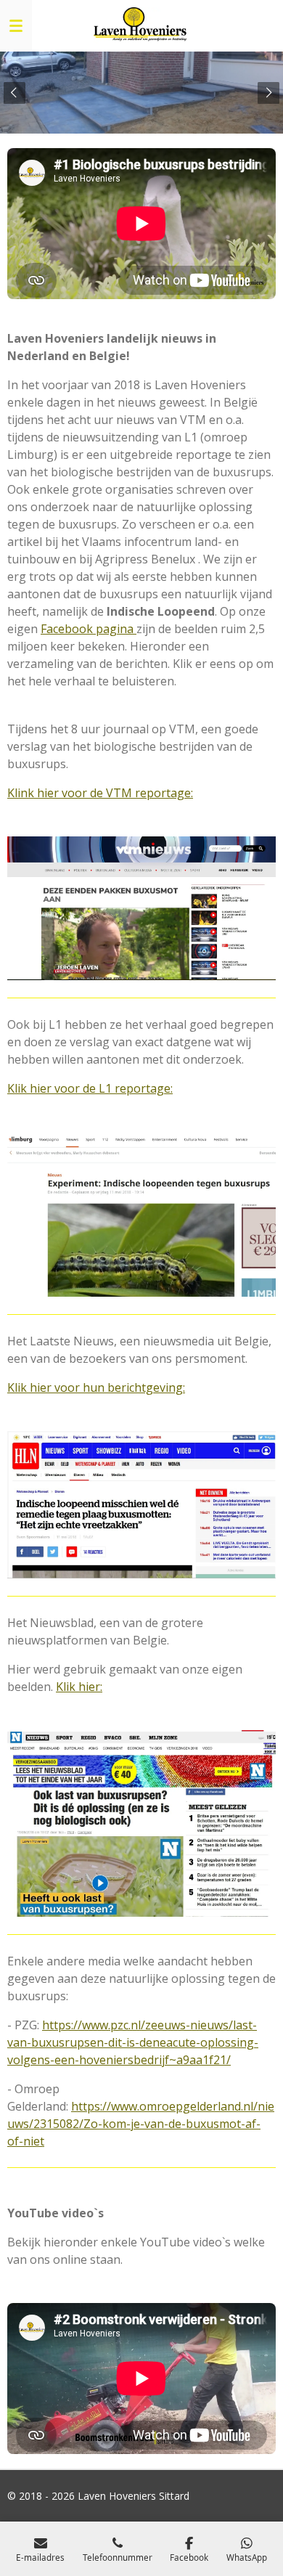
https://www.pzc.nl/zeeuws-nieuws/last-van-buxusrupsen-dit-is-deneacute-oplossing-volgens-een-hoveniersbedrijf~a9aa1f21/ (133, 2042)
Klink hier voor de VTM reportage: (100, 793)
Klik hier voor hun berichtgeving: (96, 1387)
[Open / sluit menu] (16, 25)
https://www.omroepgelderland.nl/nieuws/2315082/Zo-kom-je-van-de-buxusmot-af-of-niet (141, 2124)
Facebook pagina (89, 629)
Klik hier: (79, 1687)
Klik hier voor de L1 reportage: (90, 1088)
